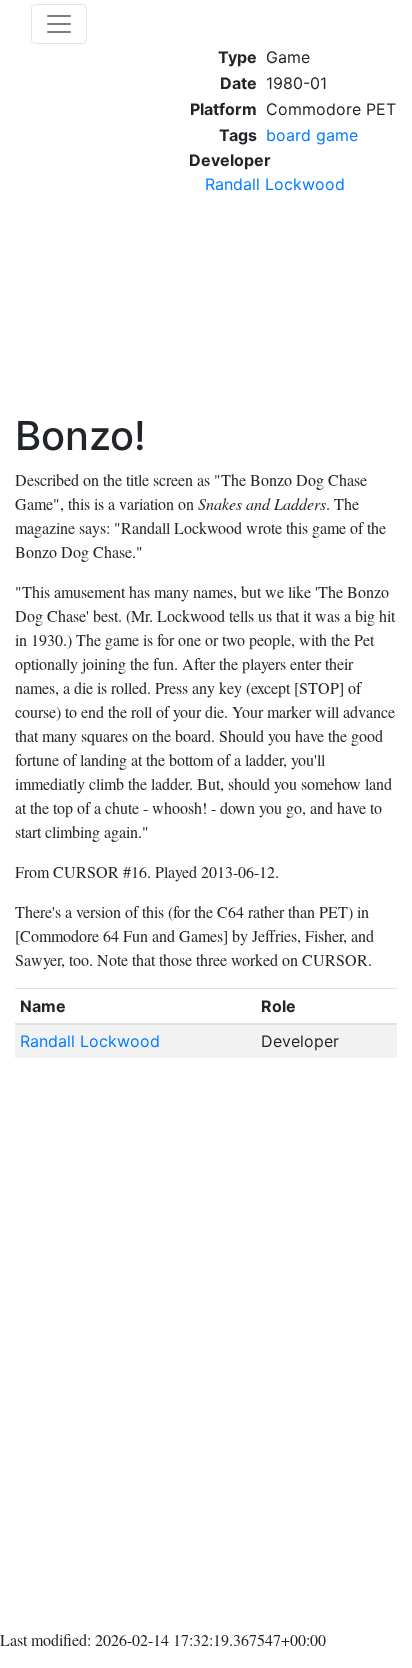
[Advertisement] (293, 312)
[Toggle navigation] (59, 24)
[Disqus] (206, 1348)
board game (312, 135)
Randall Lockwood (275, 184)
